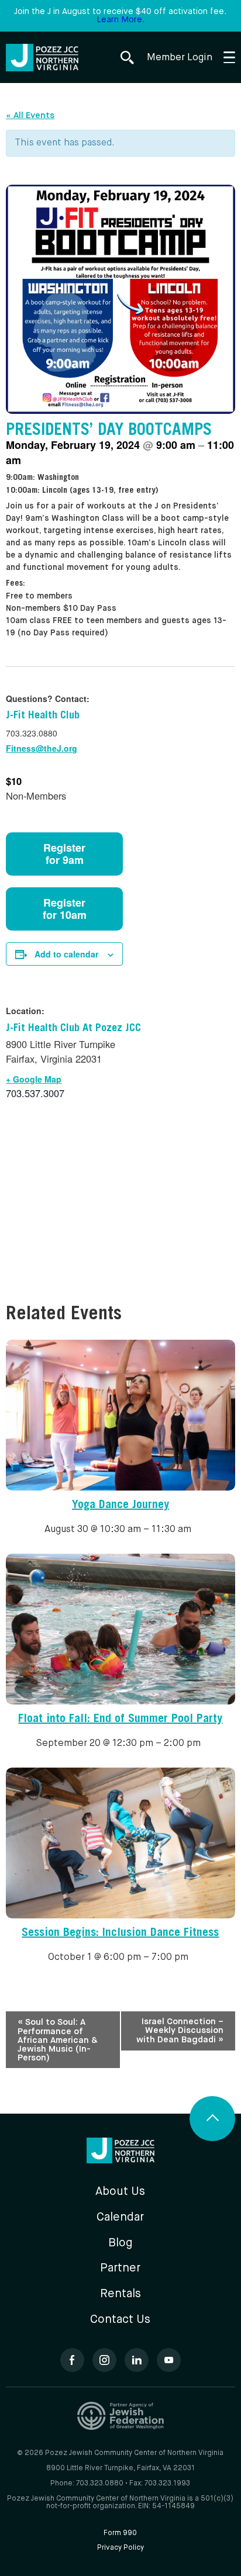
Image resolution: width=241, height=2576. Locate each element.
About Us (120, 2192)
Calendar (120, 2217)
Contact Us (120, 2320)
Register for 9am (64, 854)
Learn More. (120, 20)
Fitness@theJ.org (42, 748)
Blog (120, 2243)
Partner (120, 2268)
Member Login (180, 58)
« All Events (30, 115)
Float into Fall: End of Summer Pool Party (120, 1720)
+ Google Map (34, 1079)
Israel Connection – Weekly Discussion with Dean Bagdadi (180, 2031)
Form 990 (120, 2533)
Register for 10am (65, 909)
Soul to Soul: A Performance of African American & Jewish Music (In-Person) (58, 2040)
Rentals (120, 2294)
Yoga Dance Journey (120, 1506)
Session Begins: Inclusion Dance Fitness (120, 1934)
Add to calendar (66, 954)
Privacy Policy (120, 2548)
